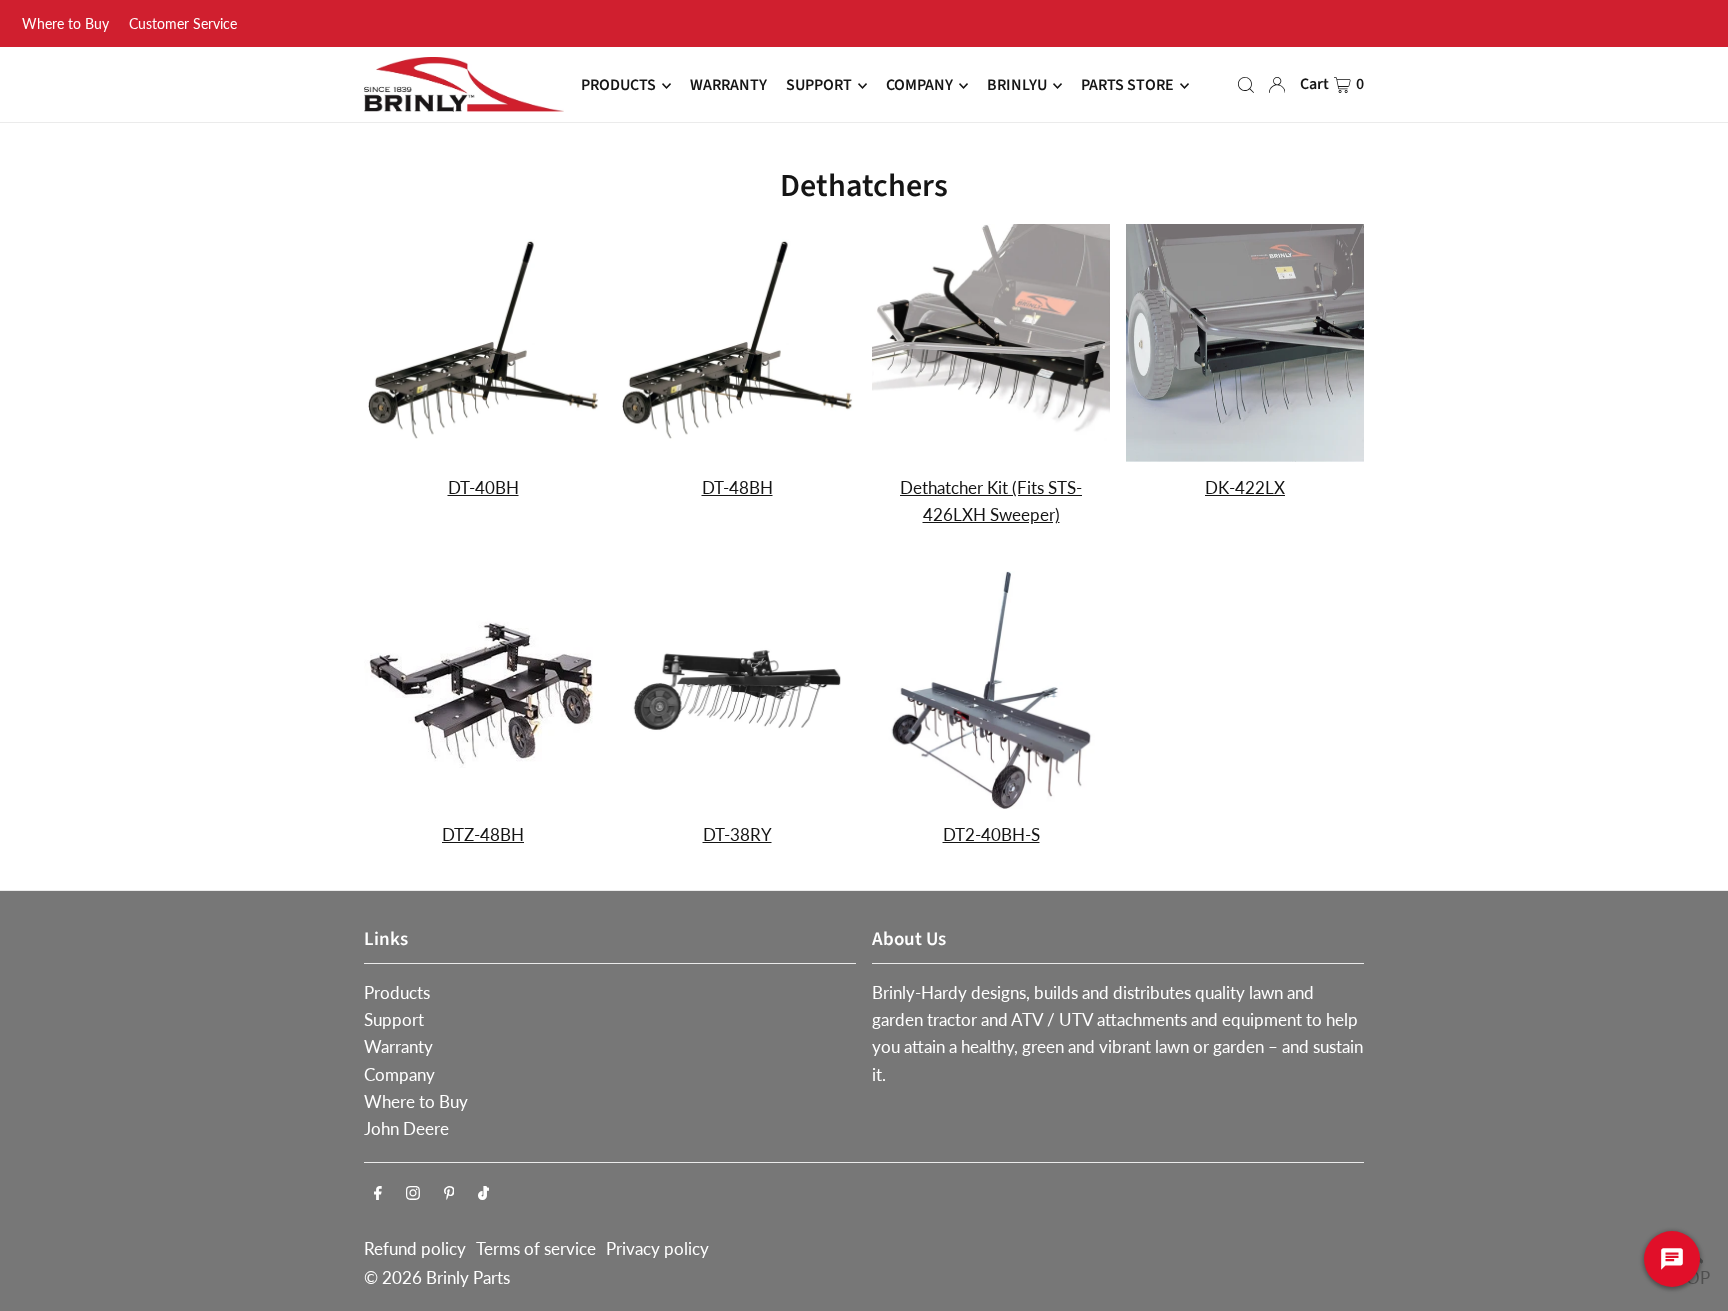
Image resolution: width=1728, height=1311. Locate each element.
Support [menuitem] (819, 86)
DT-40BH (483, 487)
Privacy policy (657, 1248)
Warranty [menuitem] (728, 86)
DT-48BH (737, 487)
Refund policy (415, 1248)
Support (394, 1019)
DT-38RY (737, 834)
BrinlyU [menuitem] (1017, 86)
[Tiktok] (483, 1193)
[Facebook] (378, 1193)
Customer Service (183, 23)
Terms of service (536, 1248)
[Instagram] (413, 1193)
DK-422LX (1245, 487)
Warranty (398, 1046)
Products (397, 992)
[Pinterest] (449, 1193)
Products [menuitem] (618, 86)
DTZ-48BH (483, 834)
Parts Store (1127, 86)
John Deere (406, 1128)
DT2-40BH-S (991, 834)
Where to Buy (65, 23)
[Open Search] (1246, 85)
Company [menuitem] (919, 86)
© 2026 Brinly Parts (437, 1277)
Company (399, 1074)
